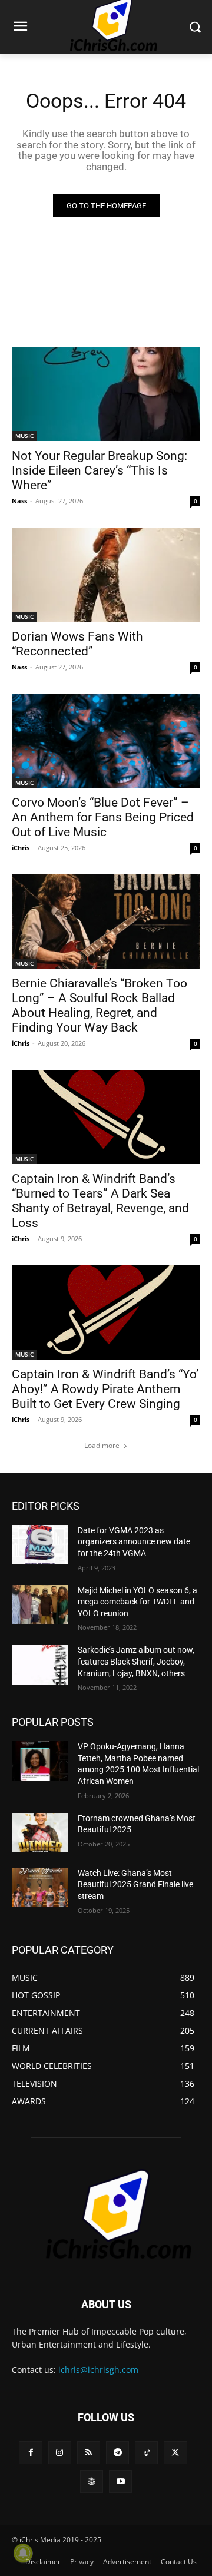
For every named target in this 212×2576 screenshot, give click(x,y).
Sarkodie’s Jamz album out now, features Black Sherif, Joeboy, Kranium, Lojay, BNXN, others (136, 1661)
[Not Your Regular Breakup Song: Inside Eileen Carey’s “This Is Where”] (106, 394)
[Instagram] (60, 2453)
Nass (19, 501)
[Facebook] (30, 2453)
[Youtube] (120, 2481)
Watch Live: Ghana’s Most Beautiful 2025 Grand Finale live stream (135, 1884)
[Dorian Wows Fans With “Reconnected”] (106, 575)
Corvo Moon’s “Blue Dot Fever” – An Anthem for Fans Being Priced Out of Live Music (103, 817)
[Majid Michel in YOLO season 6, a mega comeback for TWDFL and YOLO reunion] (40, 1605)
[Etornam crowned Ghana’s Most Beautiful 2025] (40, 1833)
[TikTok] (146, 2453)
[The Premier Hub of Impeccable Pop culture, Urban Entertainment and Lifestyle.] (106, 2215)
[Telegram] (117, 2453)
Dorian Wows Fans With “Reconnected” (77, 644)
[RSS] (89, 2453)
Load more (102, 1445)
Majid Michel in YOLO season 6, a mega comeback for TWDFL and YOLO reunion (138, 1602)
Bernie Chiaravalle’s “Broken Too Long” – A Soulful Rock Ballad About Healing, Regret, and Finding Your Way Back (100, 1005)
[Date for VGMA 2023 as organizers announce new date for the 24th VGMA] (40, 1545)
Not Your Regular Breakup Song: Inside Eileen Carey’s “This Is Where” (100, 470)
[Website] (92, 2481)
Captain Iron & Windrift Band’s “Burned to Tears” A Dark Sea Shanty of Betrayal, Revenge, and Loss (100, 1201)
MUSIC (24, 436)
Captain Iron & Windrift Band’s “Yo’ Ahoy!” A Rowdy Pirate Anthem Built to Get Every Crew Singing (105, 1389)
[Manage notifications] (23, 2553)
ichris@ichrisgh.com (98, 2370)
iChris (21, 848)
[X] (175, 2453)
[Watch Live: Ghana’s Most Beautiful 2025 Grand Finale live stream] (40, 1887)
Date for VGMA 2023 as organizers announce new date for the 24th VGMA (134, 1542)
